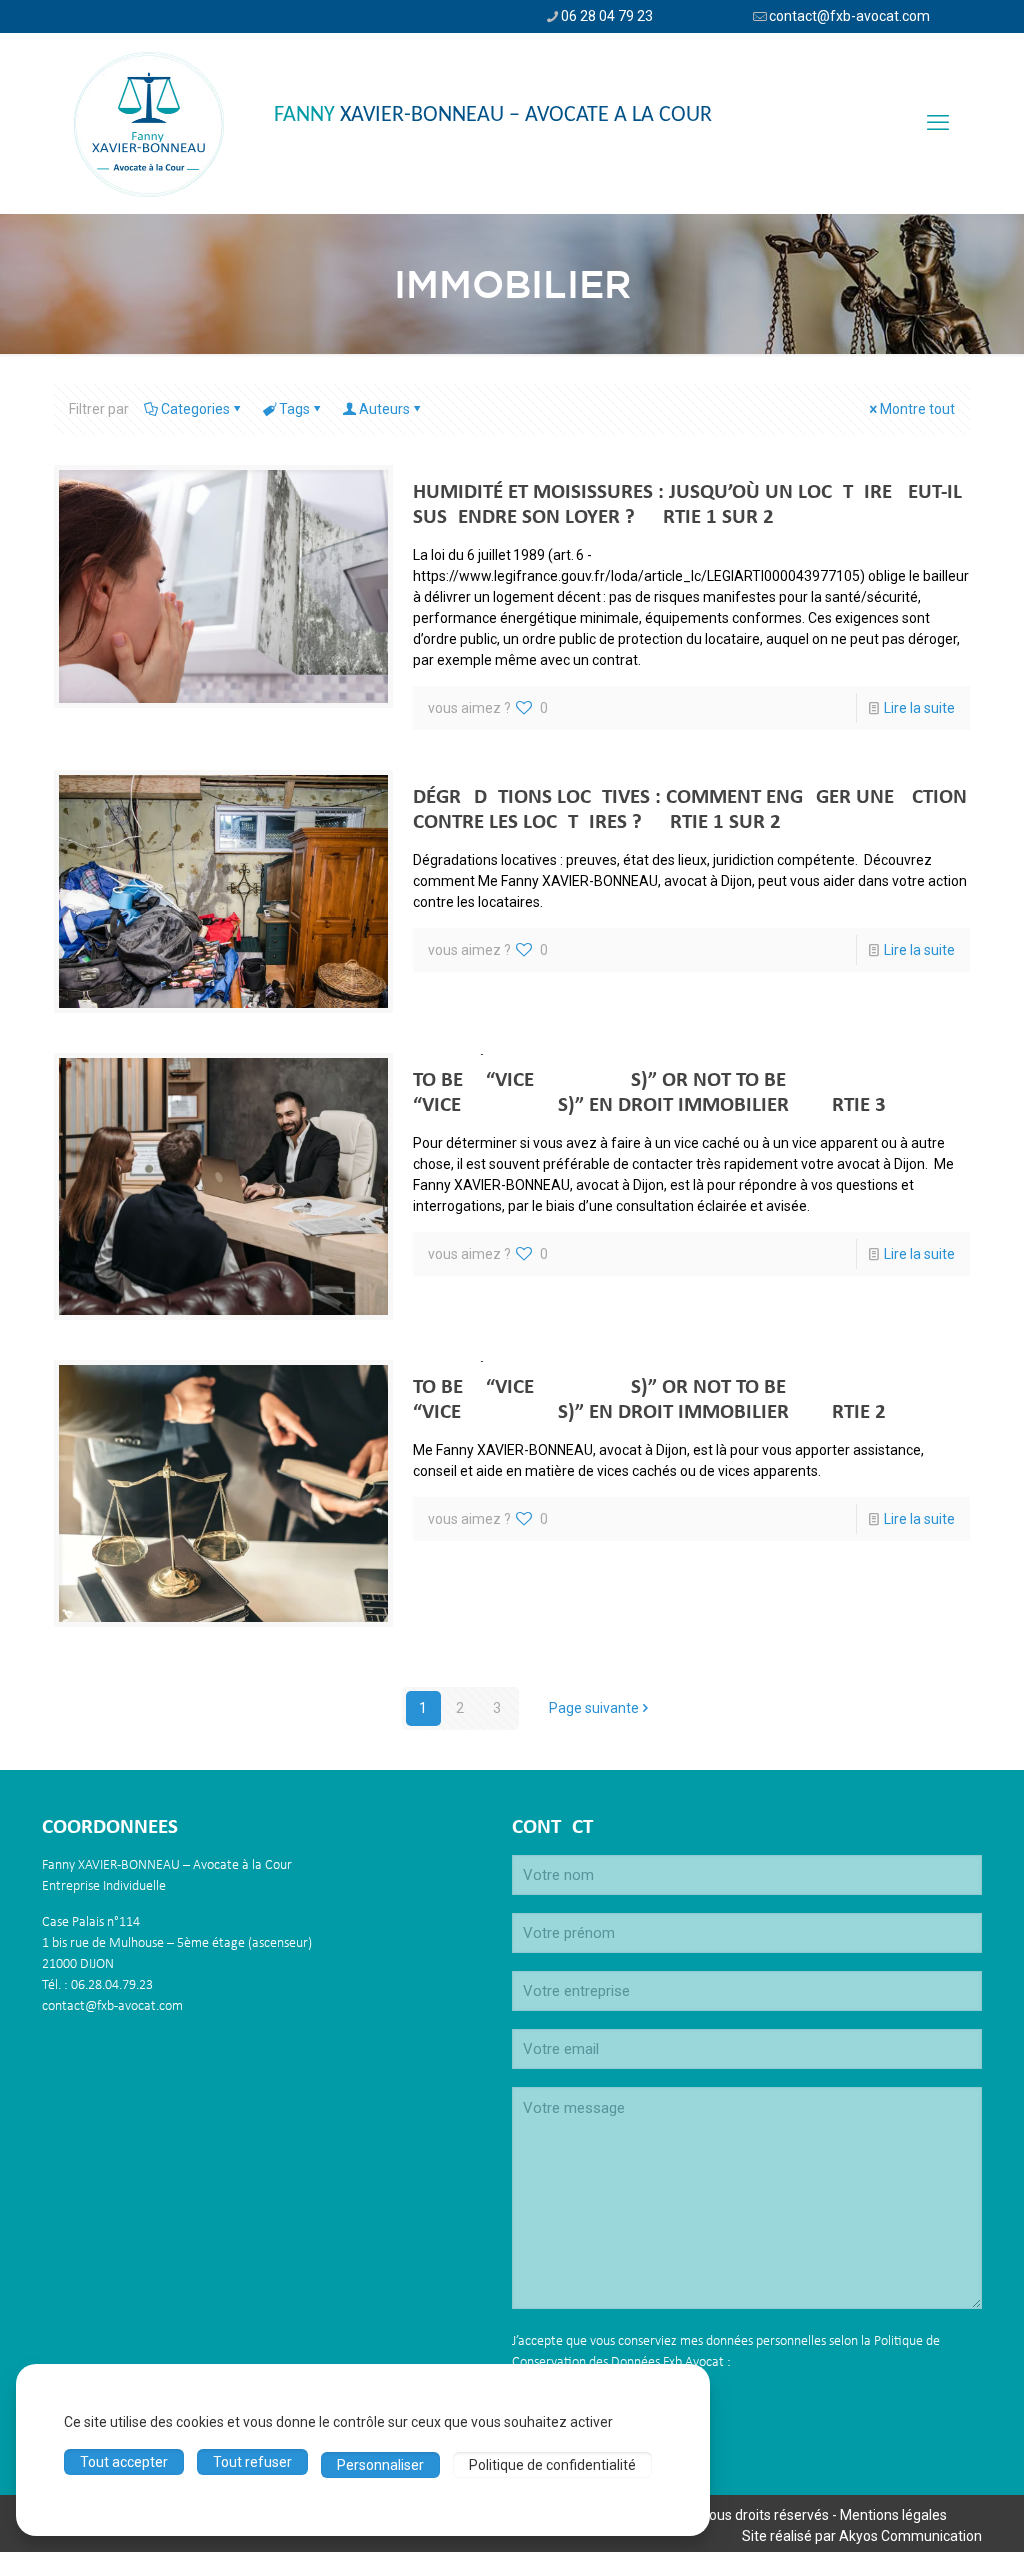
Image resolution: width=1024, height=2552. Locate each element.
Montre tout (917, 409)
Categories (195, 409)
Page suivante (594, 1708)
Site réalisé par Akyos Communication (862, 2536)
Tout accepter (124, 2462)
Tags (294, 409)
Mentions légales (893, 2515)
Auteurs (384, 409)
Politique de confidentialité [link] (552, 2465)
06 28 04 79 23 (607, 16)
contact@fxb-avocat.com (849, 16)
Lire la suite (919, 708)
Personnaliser (380, 2465)
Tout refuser (252, 2462)
